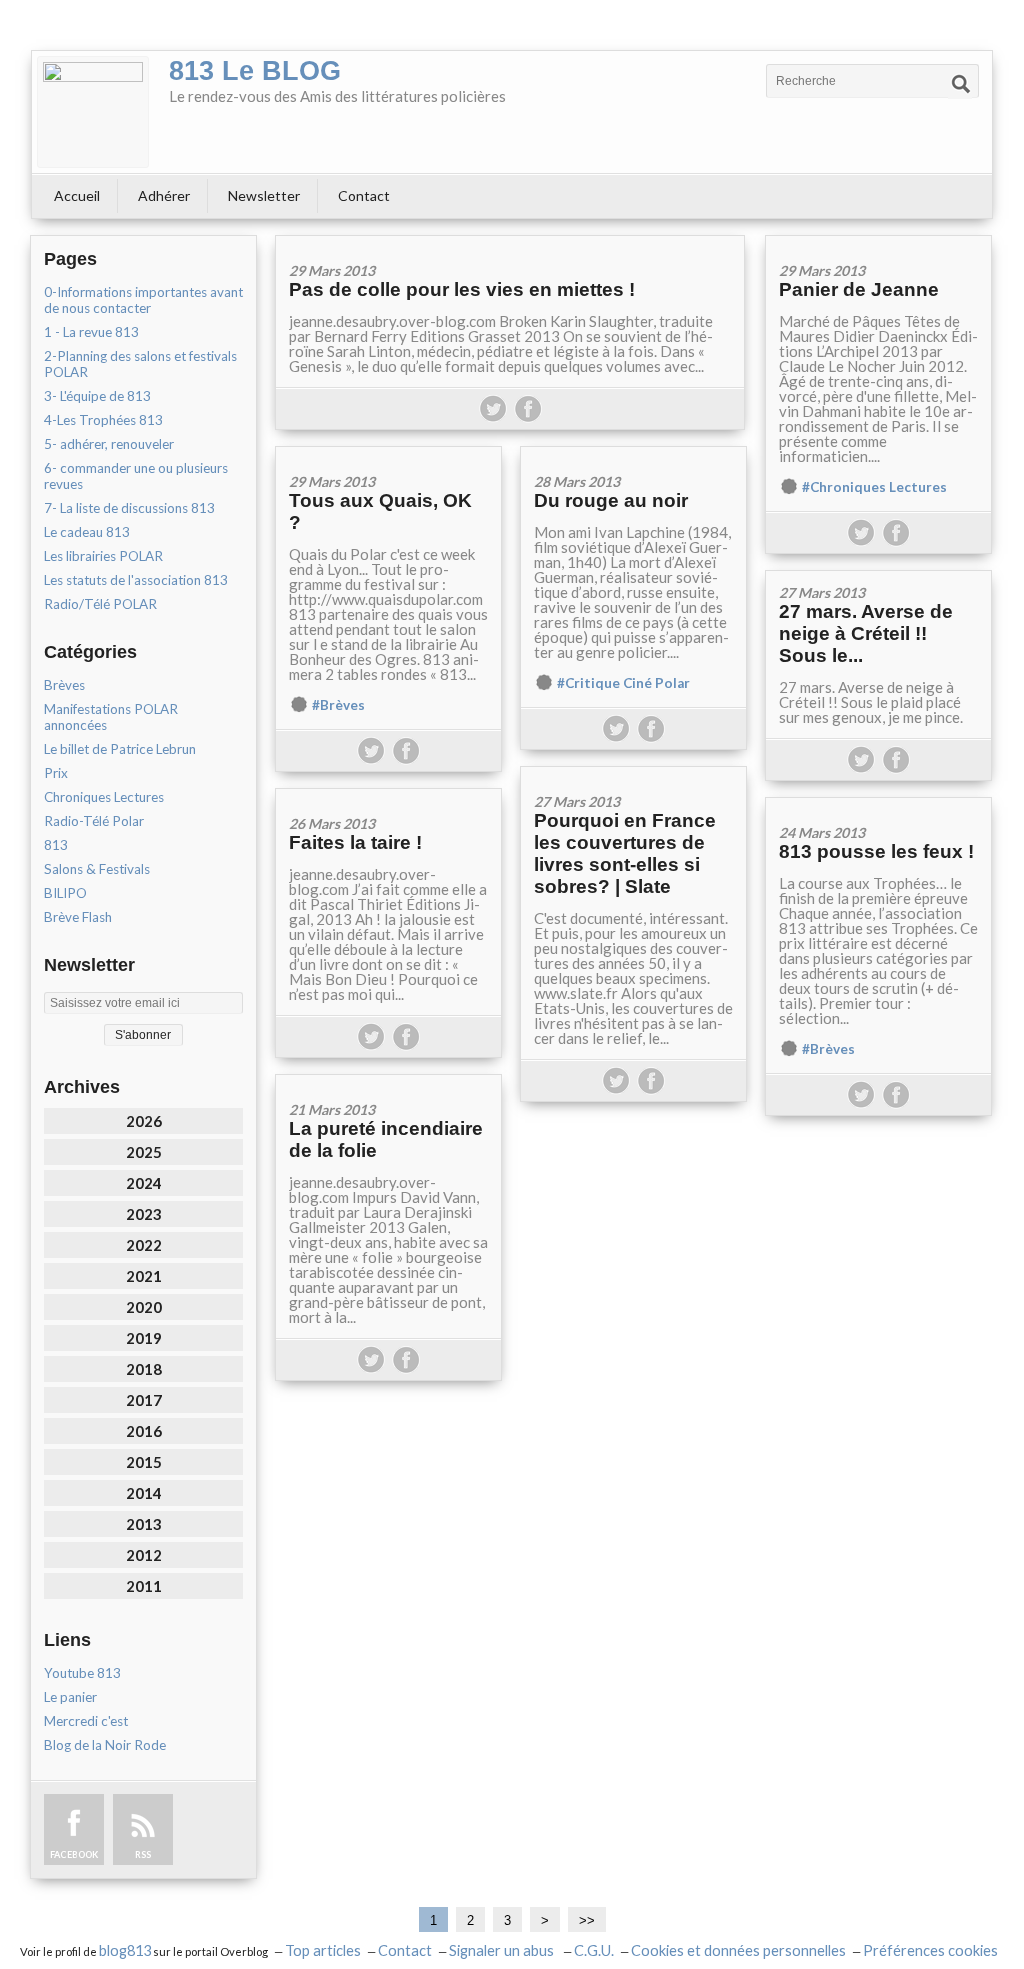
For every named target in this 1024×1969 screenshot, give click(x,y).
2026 (144, 1121)
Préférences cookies (930, 1950)
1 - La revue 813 (91, 332)
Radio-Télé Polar (94, 821)
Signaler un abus (503, 1950)
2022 (144, 1245)
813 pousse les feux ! (876, 851)
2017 (144, 1400)
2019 (144, 1338)
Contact (364, 195)
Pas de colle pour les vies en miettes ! (462, 289)
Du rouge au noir (611, 500)
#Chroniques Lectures (874, 487)
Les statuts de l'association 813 (136, 580)
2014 (144, 1493)
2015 (144, 1462)
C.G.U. (594, 1950)
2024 (144, 1183)
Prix (56, 773)
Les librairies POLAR (103, 556)
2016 (144, 1431)
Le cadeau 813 (87, 532)
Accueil (77, 195)
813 (56, 845)
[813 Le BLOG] (93, 112)
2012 (144, 1555)
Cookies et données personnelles (738, 1950)
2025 (144, 1152)
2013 (144, 1524)
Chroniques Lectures (104, 797)
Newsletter (264, 195)
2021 (144, 1276)
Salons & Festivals (97, 869)
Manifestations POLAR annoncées (111, 717)
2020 (144, 1307)
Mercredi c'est (86, 1721)
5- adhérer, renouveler (109, 444)
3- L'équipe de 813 (97, 396)
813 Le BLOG (255, 71)
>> (587, 1920)
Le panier (70, 1697)
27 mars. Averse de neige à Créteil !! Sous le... (866, 633)
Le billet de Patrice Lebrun (120, 749)
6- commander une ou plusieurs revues (136, 476)
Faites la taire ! (355, 842)
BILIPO (65, 893)
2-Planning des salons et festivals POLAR (140, 364)
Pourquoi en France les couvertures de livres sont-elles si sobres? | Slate (625, 853)
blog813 (125, 1950)
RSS (143, 1854)
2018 (144, 1369)
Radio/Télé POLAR (100, 604)
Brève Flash (78, 917)
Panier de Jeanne (859, 289)
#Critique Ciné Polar (623, 683)
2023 (144, 1214)
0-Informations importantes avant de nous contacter (143, 300)
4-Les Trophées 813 (103, 420)
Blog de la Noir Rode (105, 1745)
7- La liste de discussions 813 (129, 508)
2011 (144, 1586)
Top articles (323, 1950)
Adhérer (164, 195)
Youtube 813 (82, 1673)
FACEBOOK (74, 1854)
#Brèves (338, 705)
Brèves (64, 685)
